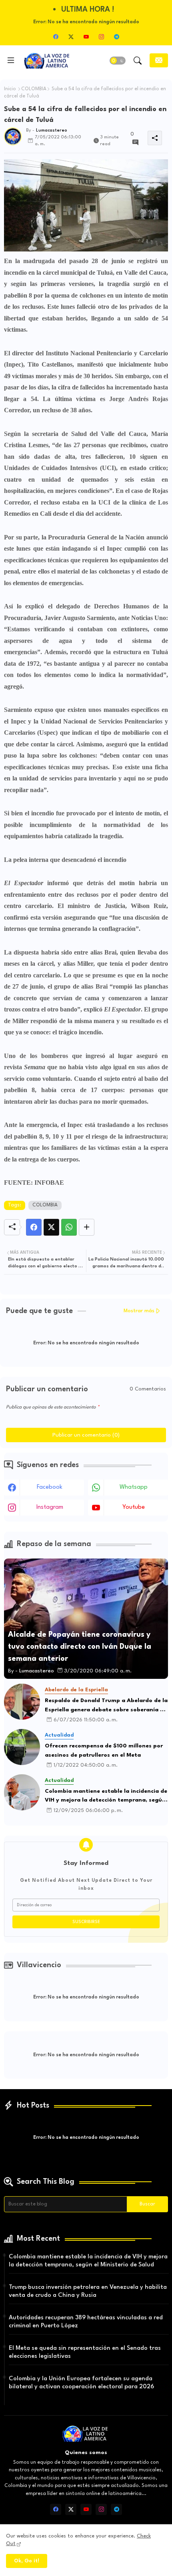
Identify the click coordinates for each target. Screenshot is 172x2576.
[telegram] (116, 36)
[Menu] (11, 61)
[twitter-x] (71, 36)
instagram (50, 1507)
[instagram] (101, 36)
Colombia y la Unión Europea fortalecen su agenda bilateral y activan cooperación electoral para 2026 (81, 2383)
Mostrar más (139, 1311)
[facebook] (56, 36)
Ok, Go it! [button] (27, 2561)
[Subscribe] (159, 60)
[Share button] (87, 1227)
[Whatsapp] (69, 1227)
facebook (50, 1487)
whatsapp (134, 1487)
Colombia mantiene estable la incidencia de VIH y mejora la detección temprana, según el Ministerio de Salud (106, 1797)
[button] (118, 61)
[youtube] (86, 36)
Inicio (10, 89)
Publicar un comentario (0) (86, 1435)
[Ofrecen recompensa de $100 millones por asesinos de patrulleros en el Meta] (22, 1747)
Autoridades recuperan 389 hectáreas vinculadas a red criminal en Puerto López (86, 2322)
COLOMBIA (34, 89)
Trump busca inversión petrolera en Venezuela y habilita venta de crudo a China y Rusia (88, 2291)
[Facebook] (34, 1227)
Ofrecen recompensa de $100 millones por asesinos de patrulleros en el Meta (104, 1750)
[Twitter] (51, 1227)
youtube (134, 1507)
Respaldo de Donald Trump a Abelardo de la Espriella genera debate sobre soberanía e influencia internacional (106, 1706)
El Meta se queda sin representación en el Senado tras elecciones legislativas (85, 2352)
